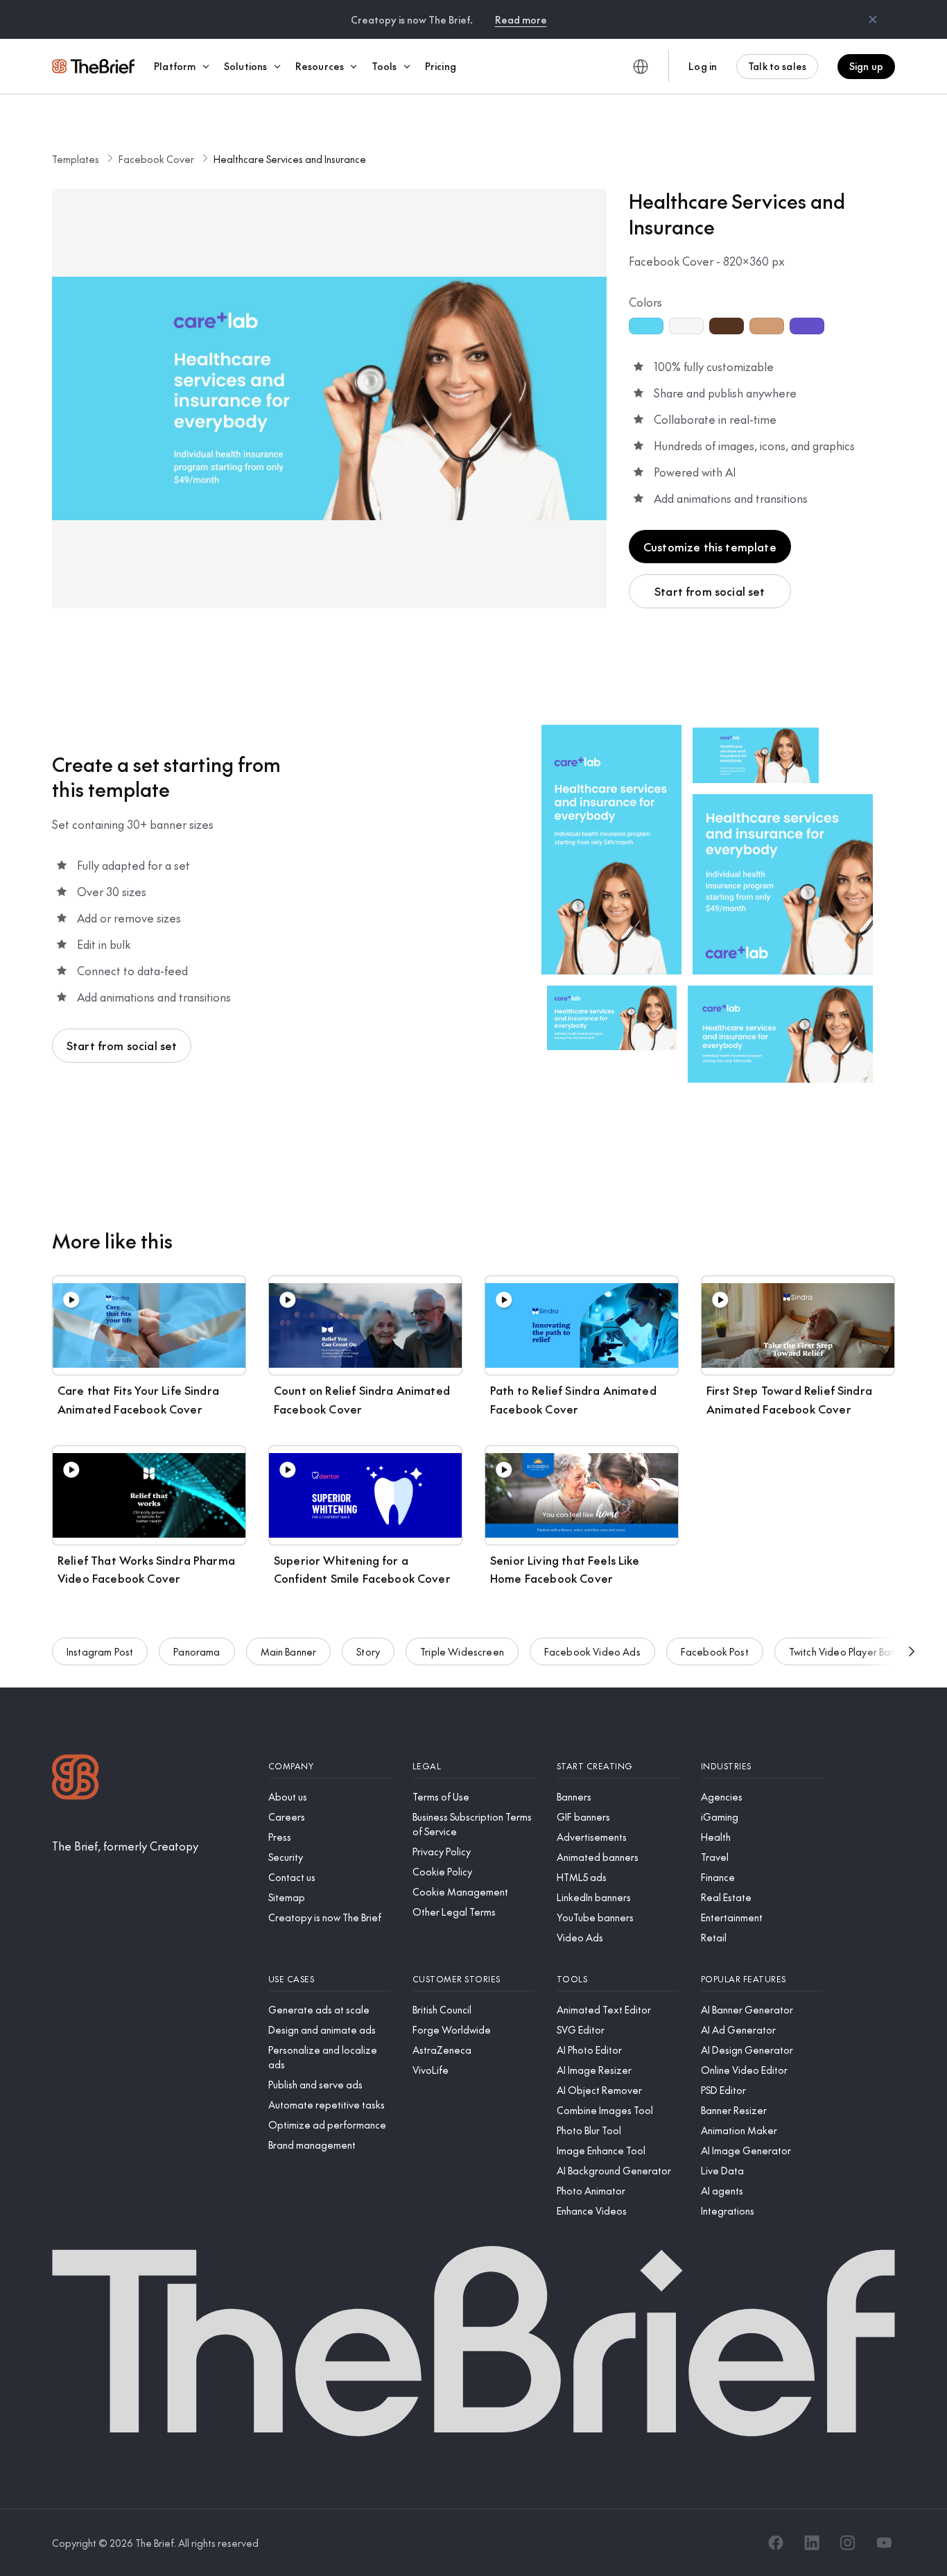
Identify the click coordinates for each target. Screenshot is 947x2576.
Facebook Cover (156, 159)
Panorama (197, 1651)
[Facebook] (776, 2543)
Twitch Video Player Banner (850, 1651)
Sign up (866, 66)
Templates (76, 159)
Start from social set (710, 591)
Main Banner (289, 1651)
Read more (521, 19)
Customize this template (710, 547)
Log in (703, 66)
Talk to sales (777, 66)
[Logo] (76, 1779)
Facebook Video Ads (592, 1651)
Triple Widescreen (462, 1651)
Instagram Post (100, 1651)
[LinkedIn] (812, 2543)
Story (368, 1651)
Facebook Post (715, 1651)
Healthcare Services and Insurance (290, 159)
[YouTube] (884, 2543)
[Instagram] (848, 2543)
